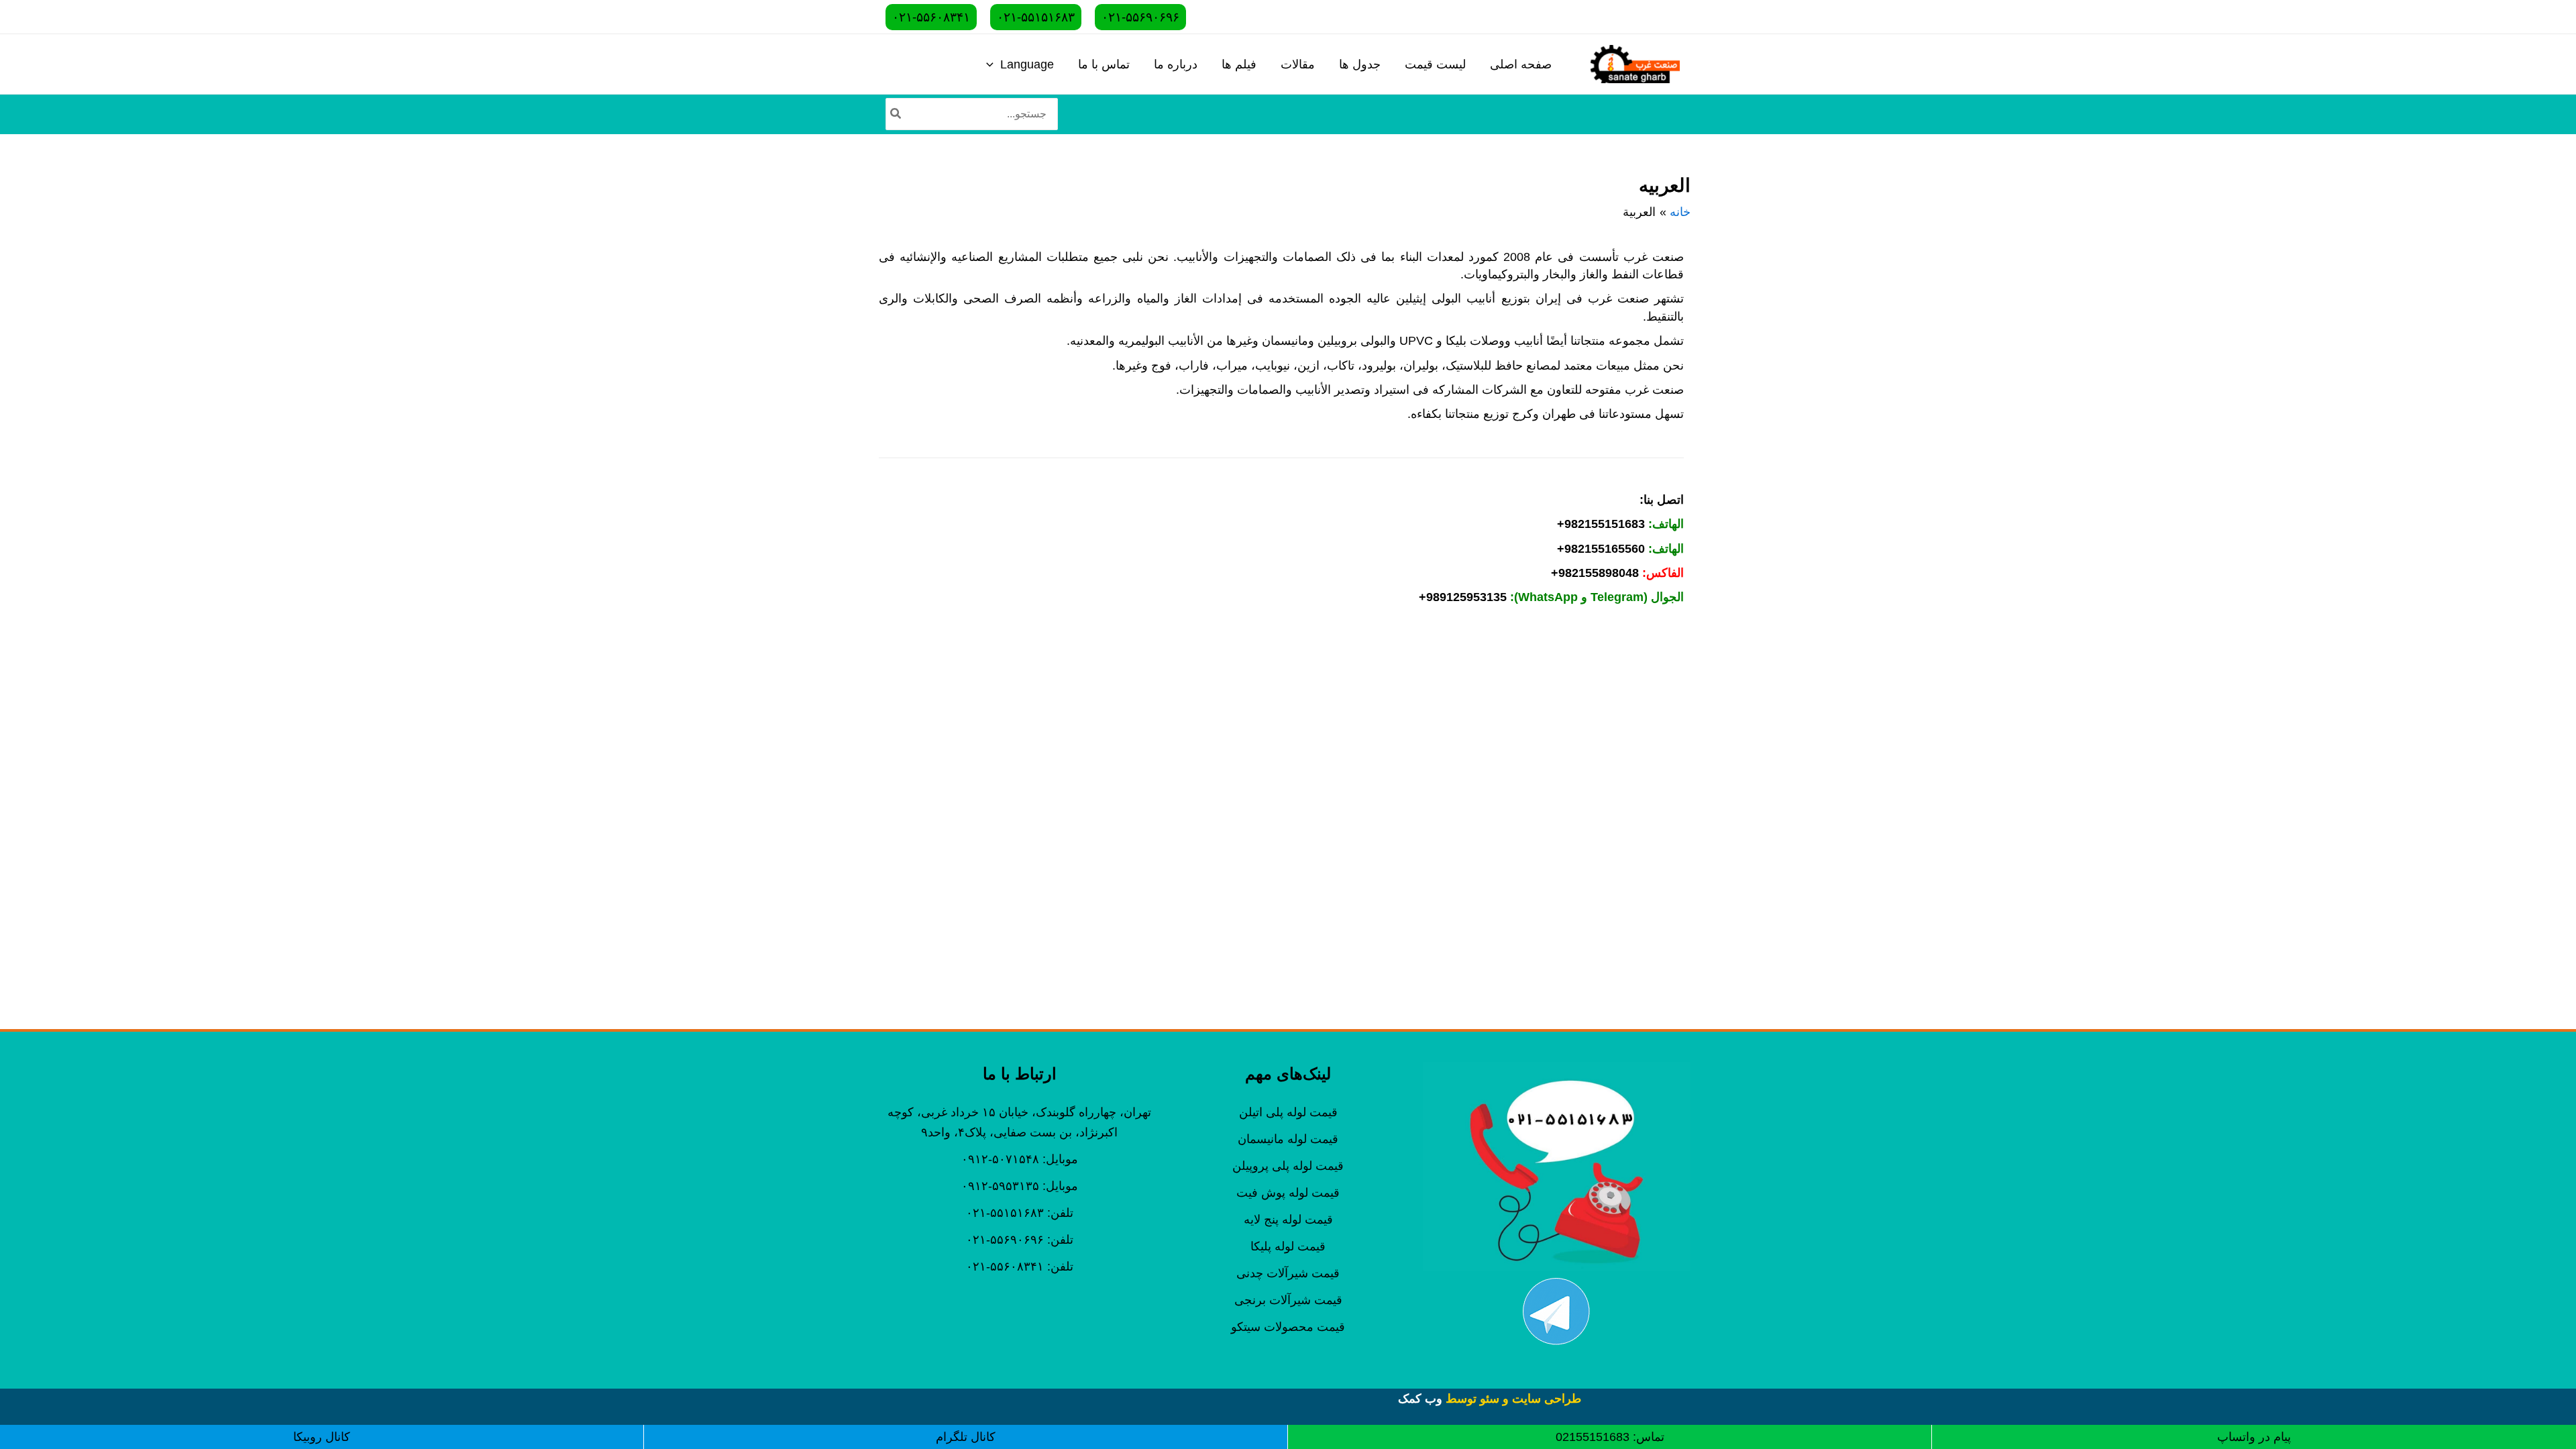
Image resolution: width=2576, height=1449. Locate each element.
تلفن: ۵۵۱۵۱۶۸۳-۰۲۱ (1020, 1213)
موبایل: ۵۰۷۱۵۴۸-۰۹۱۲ (1020, 1159)
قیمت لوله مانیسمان (1288, 1139)
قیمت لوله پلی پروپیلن (1288, 1166)
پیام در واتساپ (2254, 1437)
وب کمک (1420, 1399)
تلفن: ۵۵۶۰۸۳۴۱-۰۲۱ (1020, 1267)
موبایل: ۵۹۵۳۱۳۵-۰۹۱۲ (1020, 1186)
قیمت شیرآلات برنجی (1288, 1300)
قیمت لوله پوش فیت (1288, 1193)
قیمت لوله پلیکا (1288, 1246)
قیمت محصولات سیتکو (1288, 1327)
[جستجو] (895, 114)
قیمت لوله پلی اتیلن (1288, 1112)
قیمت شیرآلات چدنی (1288, 1273)
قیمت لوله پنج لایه (1288, 1220)
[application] (993, 64)
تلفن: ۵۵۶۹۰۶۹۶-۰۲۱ (1020, 1240)
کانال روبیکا (322, 1437)
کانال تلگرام (966, 1437)
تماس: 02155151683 (1610, 1437)
